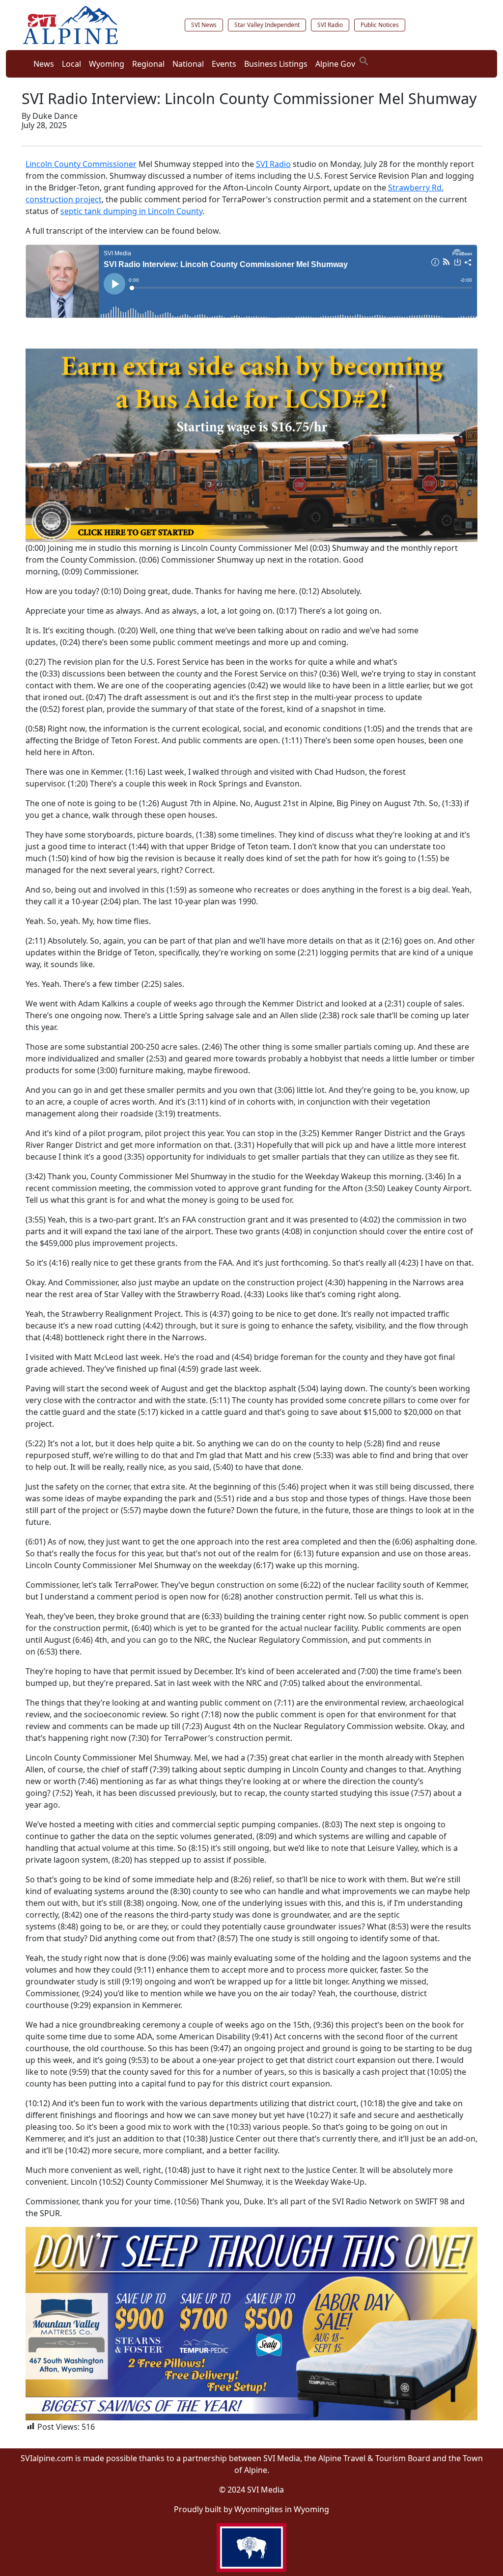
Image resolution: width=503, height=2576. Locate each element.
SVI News (204, 25)
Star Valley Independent (267, 25)
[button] (364, 60)
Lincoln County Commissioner (81, 164)
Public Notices (380, 25)
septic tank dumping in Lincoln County (131, 211)
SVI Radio (330, 25)
